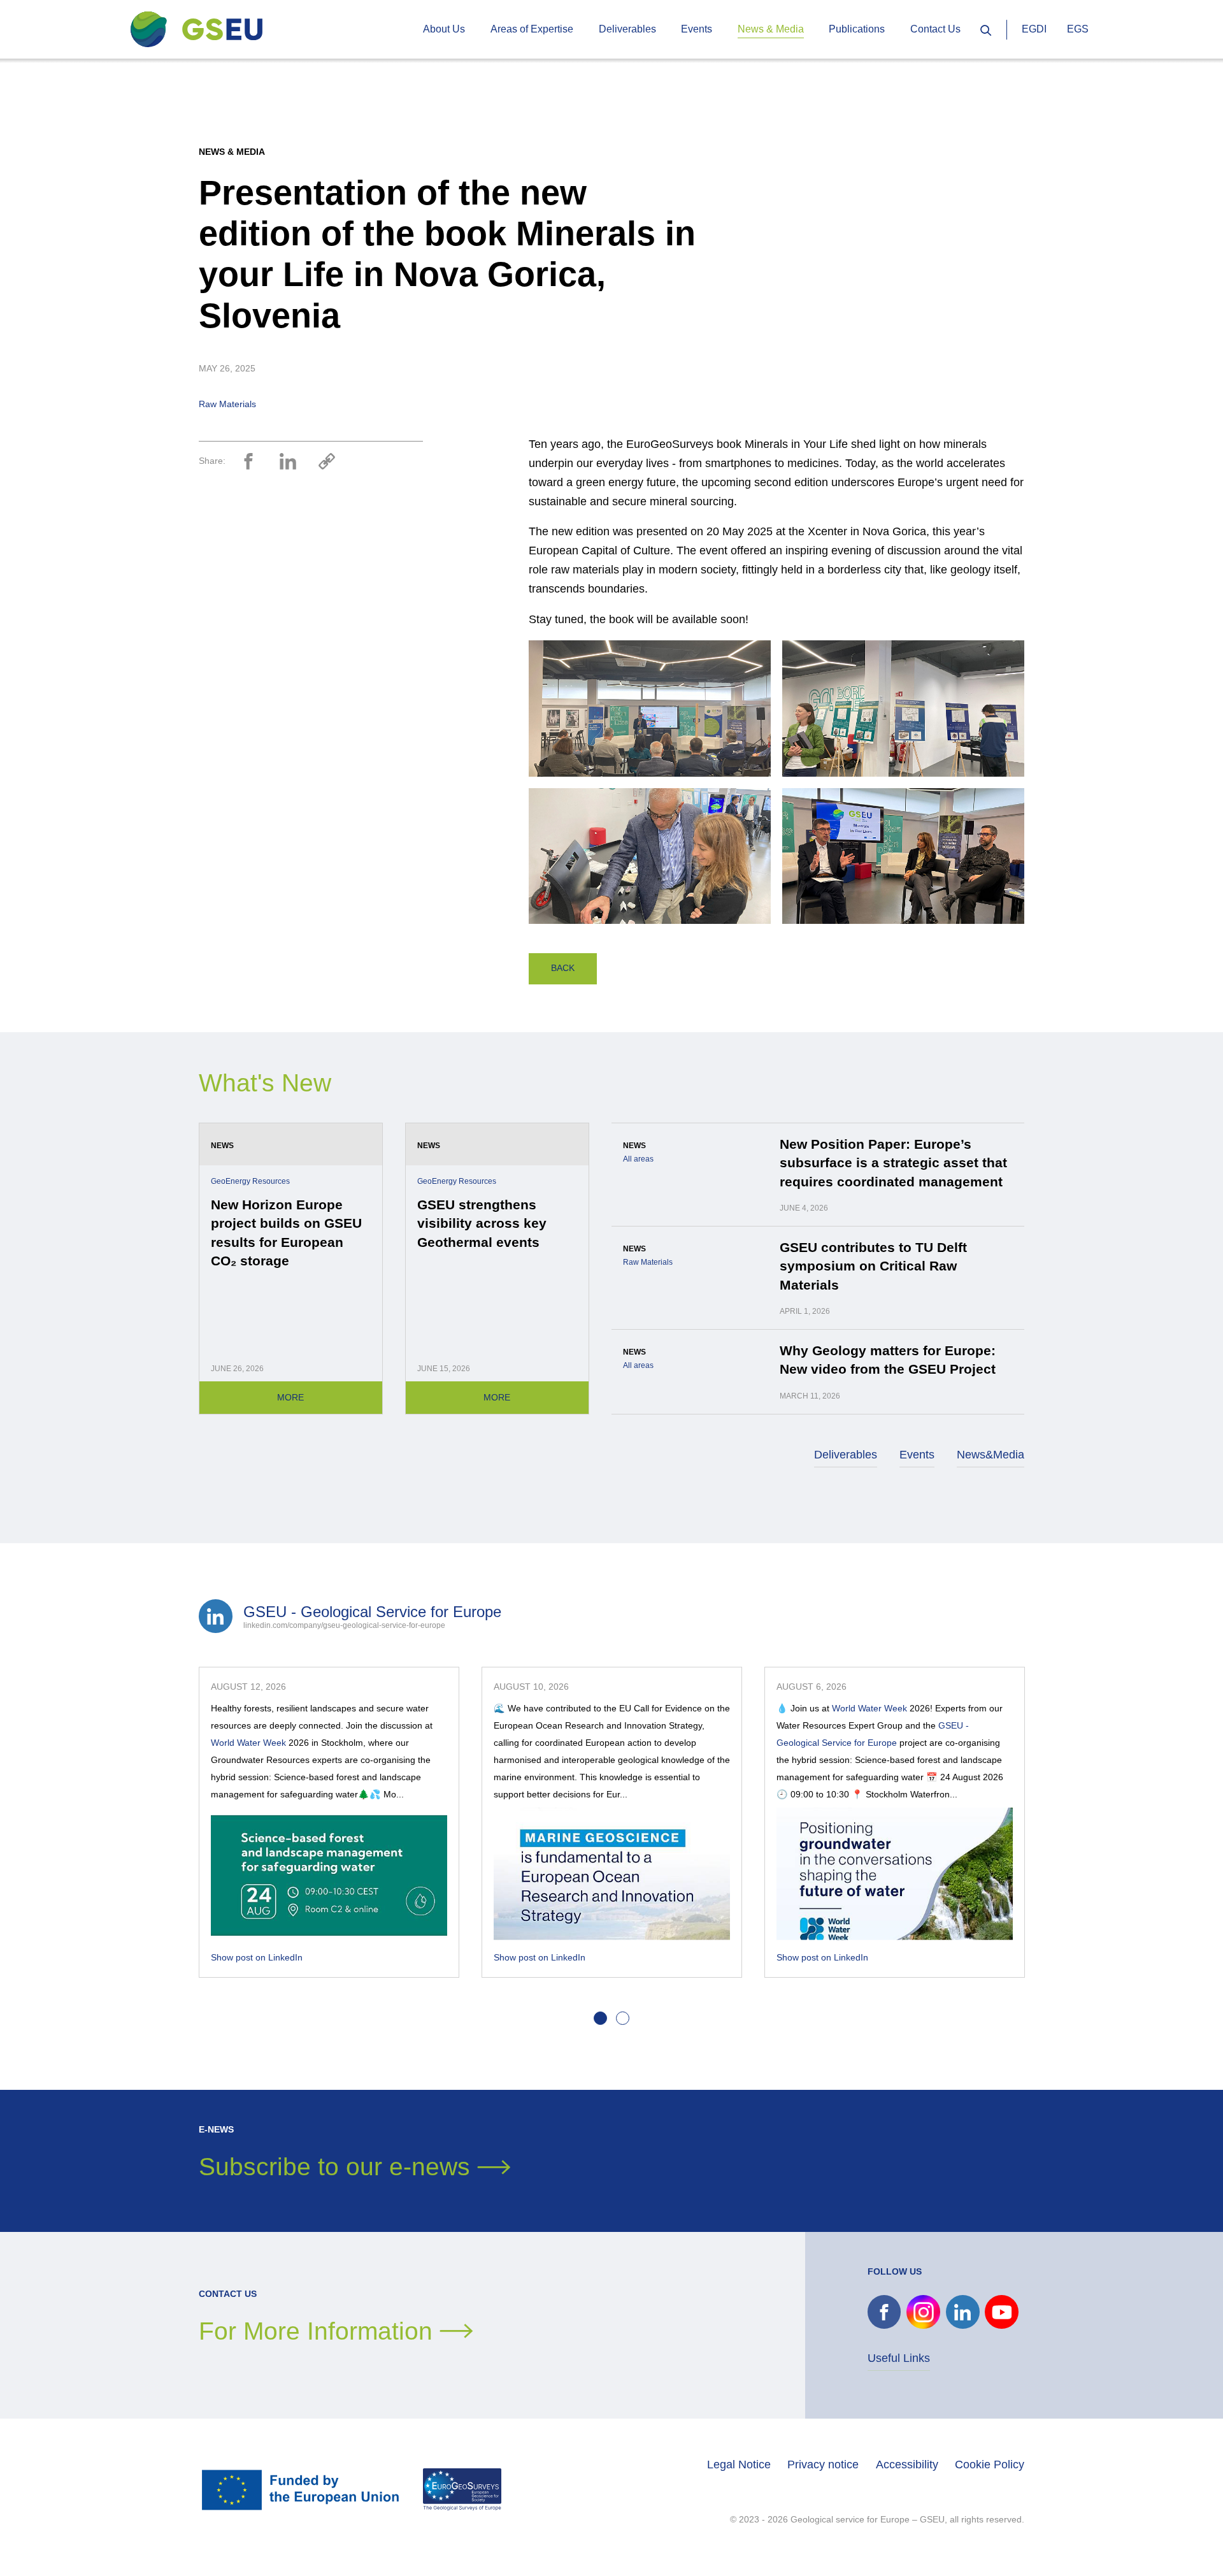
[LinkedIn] (288, 461)
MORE (290, 1397)
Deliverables (846, 1455)
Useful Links (899, 2358)
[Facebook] (248, 461)
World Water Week (248, 1743)
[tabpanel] (329, 1822)
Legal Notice (739, 2464)
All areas (638, 1159)
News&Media (991, 1455)
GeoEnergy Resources (250, 1181)
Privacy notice (823, 2464)
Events (917, 1455)
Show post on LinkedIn (257, 1957)
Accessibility (907, 2464)
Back (563, 968)
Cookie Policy (990, 2464)
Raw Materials (227, 404)
